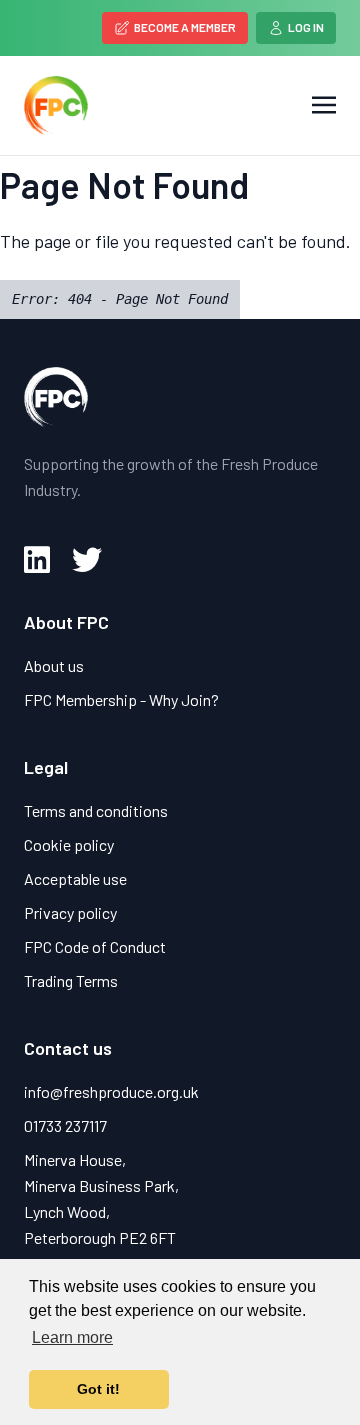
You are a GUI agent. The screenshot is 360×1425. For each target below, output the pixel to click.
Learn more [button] (72, 1337)
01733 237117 (65, 1125)
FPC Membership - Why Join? (121, 699)
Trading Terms (71, 980)
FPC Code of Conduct (95, 946)
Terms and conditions (96, 810)
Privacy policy (70, 912)
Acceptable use (75, 878)
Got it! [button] (98, 1389)
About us (54, 665)
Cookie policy (69, 844)
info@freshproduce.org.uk (111, 1091)
